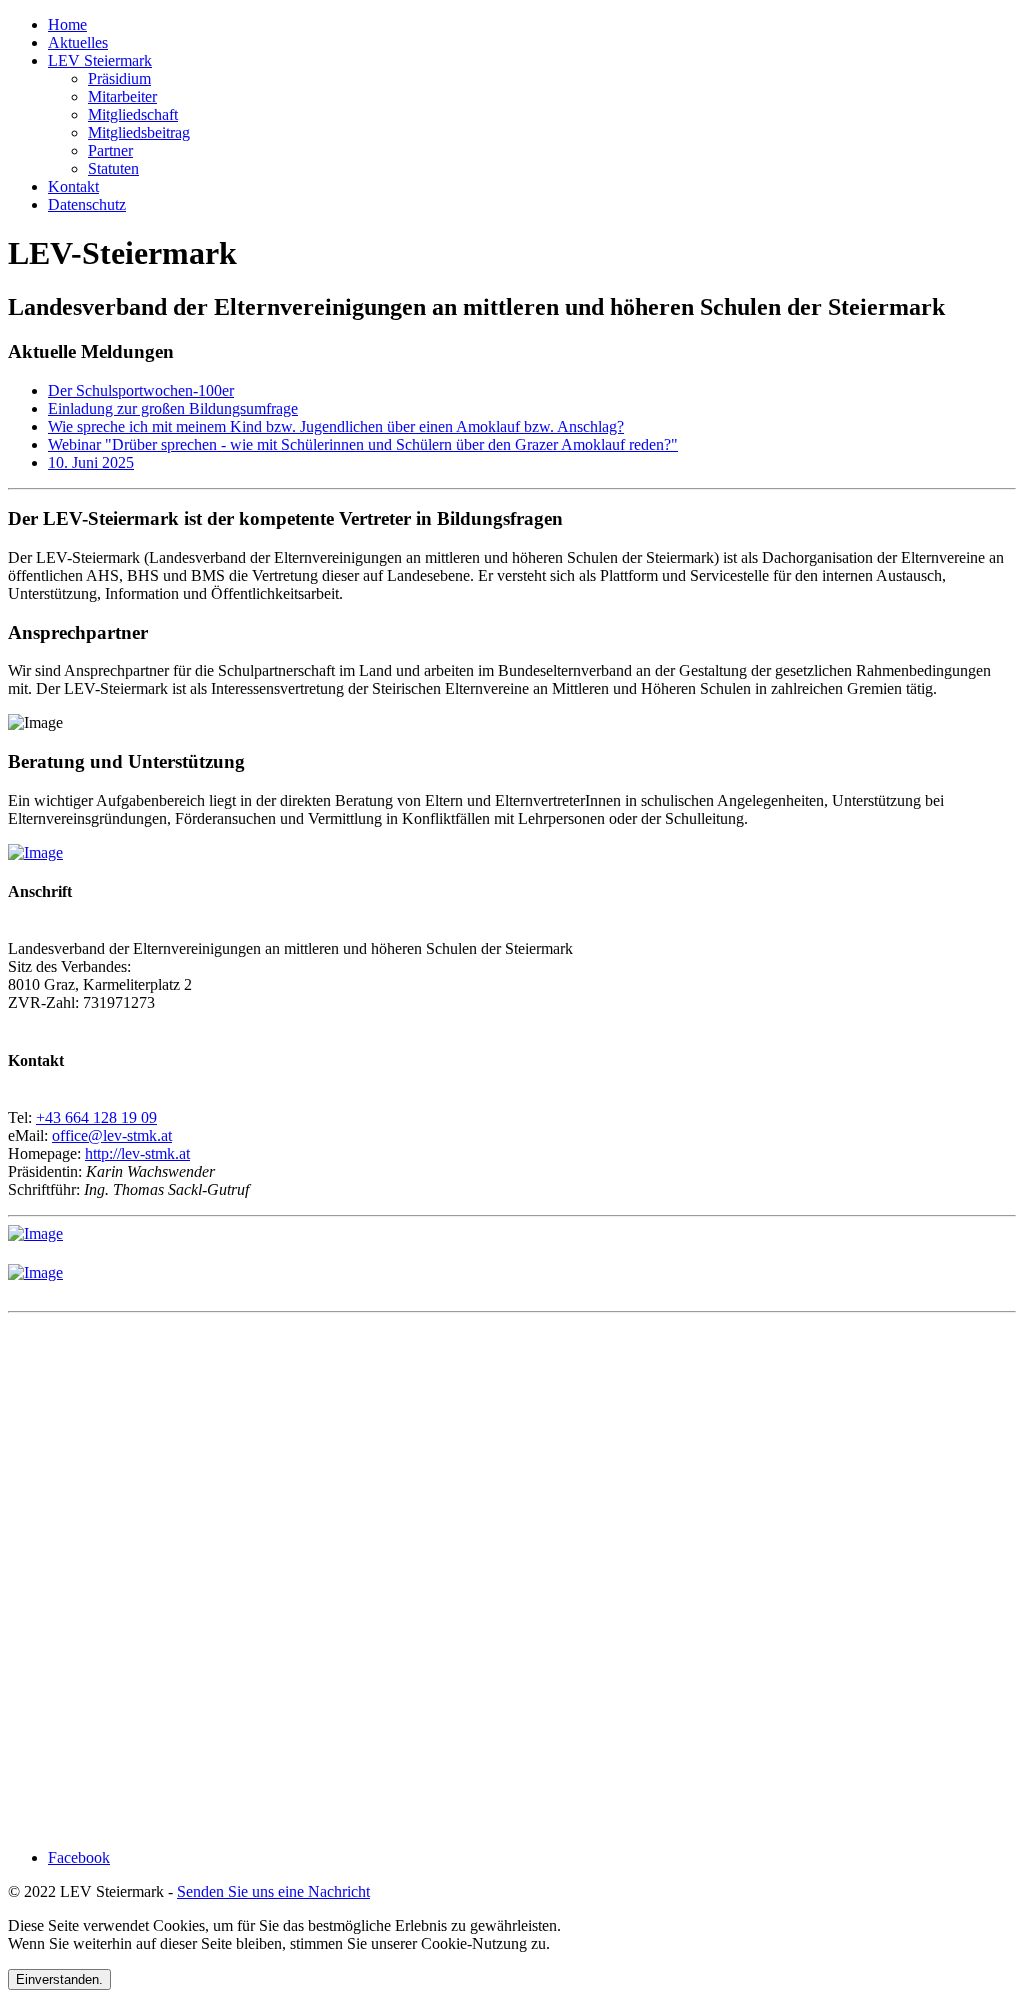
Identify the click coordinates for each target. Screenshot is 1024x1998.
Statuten (113, 168)
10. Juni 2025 (91, 462)
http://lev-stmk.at (137, 1153)
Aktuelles (78, 42)
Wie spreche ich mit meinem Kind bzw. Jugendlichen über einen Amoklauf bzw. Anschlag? (336, 426)
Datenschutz (87, 204)
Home (67, 24)
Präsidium (119, 78)
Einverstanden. (59, 1979)
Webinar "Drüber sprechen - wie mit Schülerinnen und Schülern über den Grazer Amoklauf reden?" (363, 444)
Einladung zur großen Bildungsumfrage (173, 408)
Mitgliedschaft (133, 114)
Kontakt (73, 186)
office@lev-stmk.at (112, 1135)
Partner (110, 150)
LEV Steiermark (100, 60)
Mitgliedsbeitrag (139, 132)
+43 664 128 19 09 (96, 1117)
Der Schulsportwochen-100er (141, 390)
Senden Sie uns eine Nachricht (273, 1891)
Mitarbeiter (122, 96)
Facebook (79, 1857)
